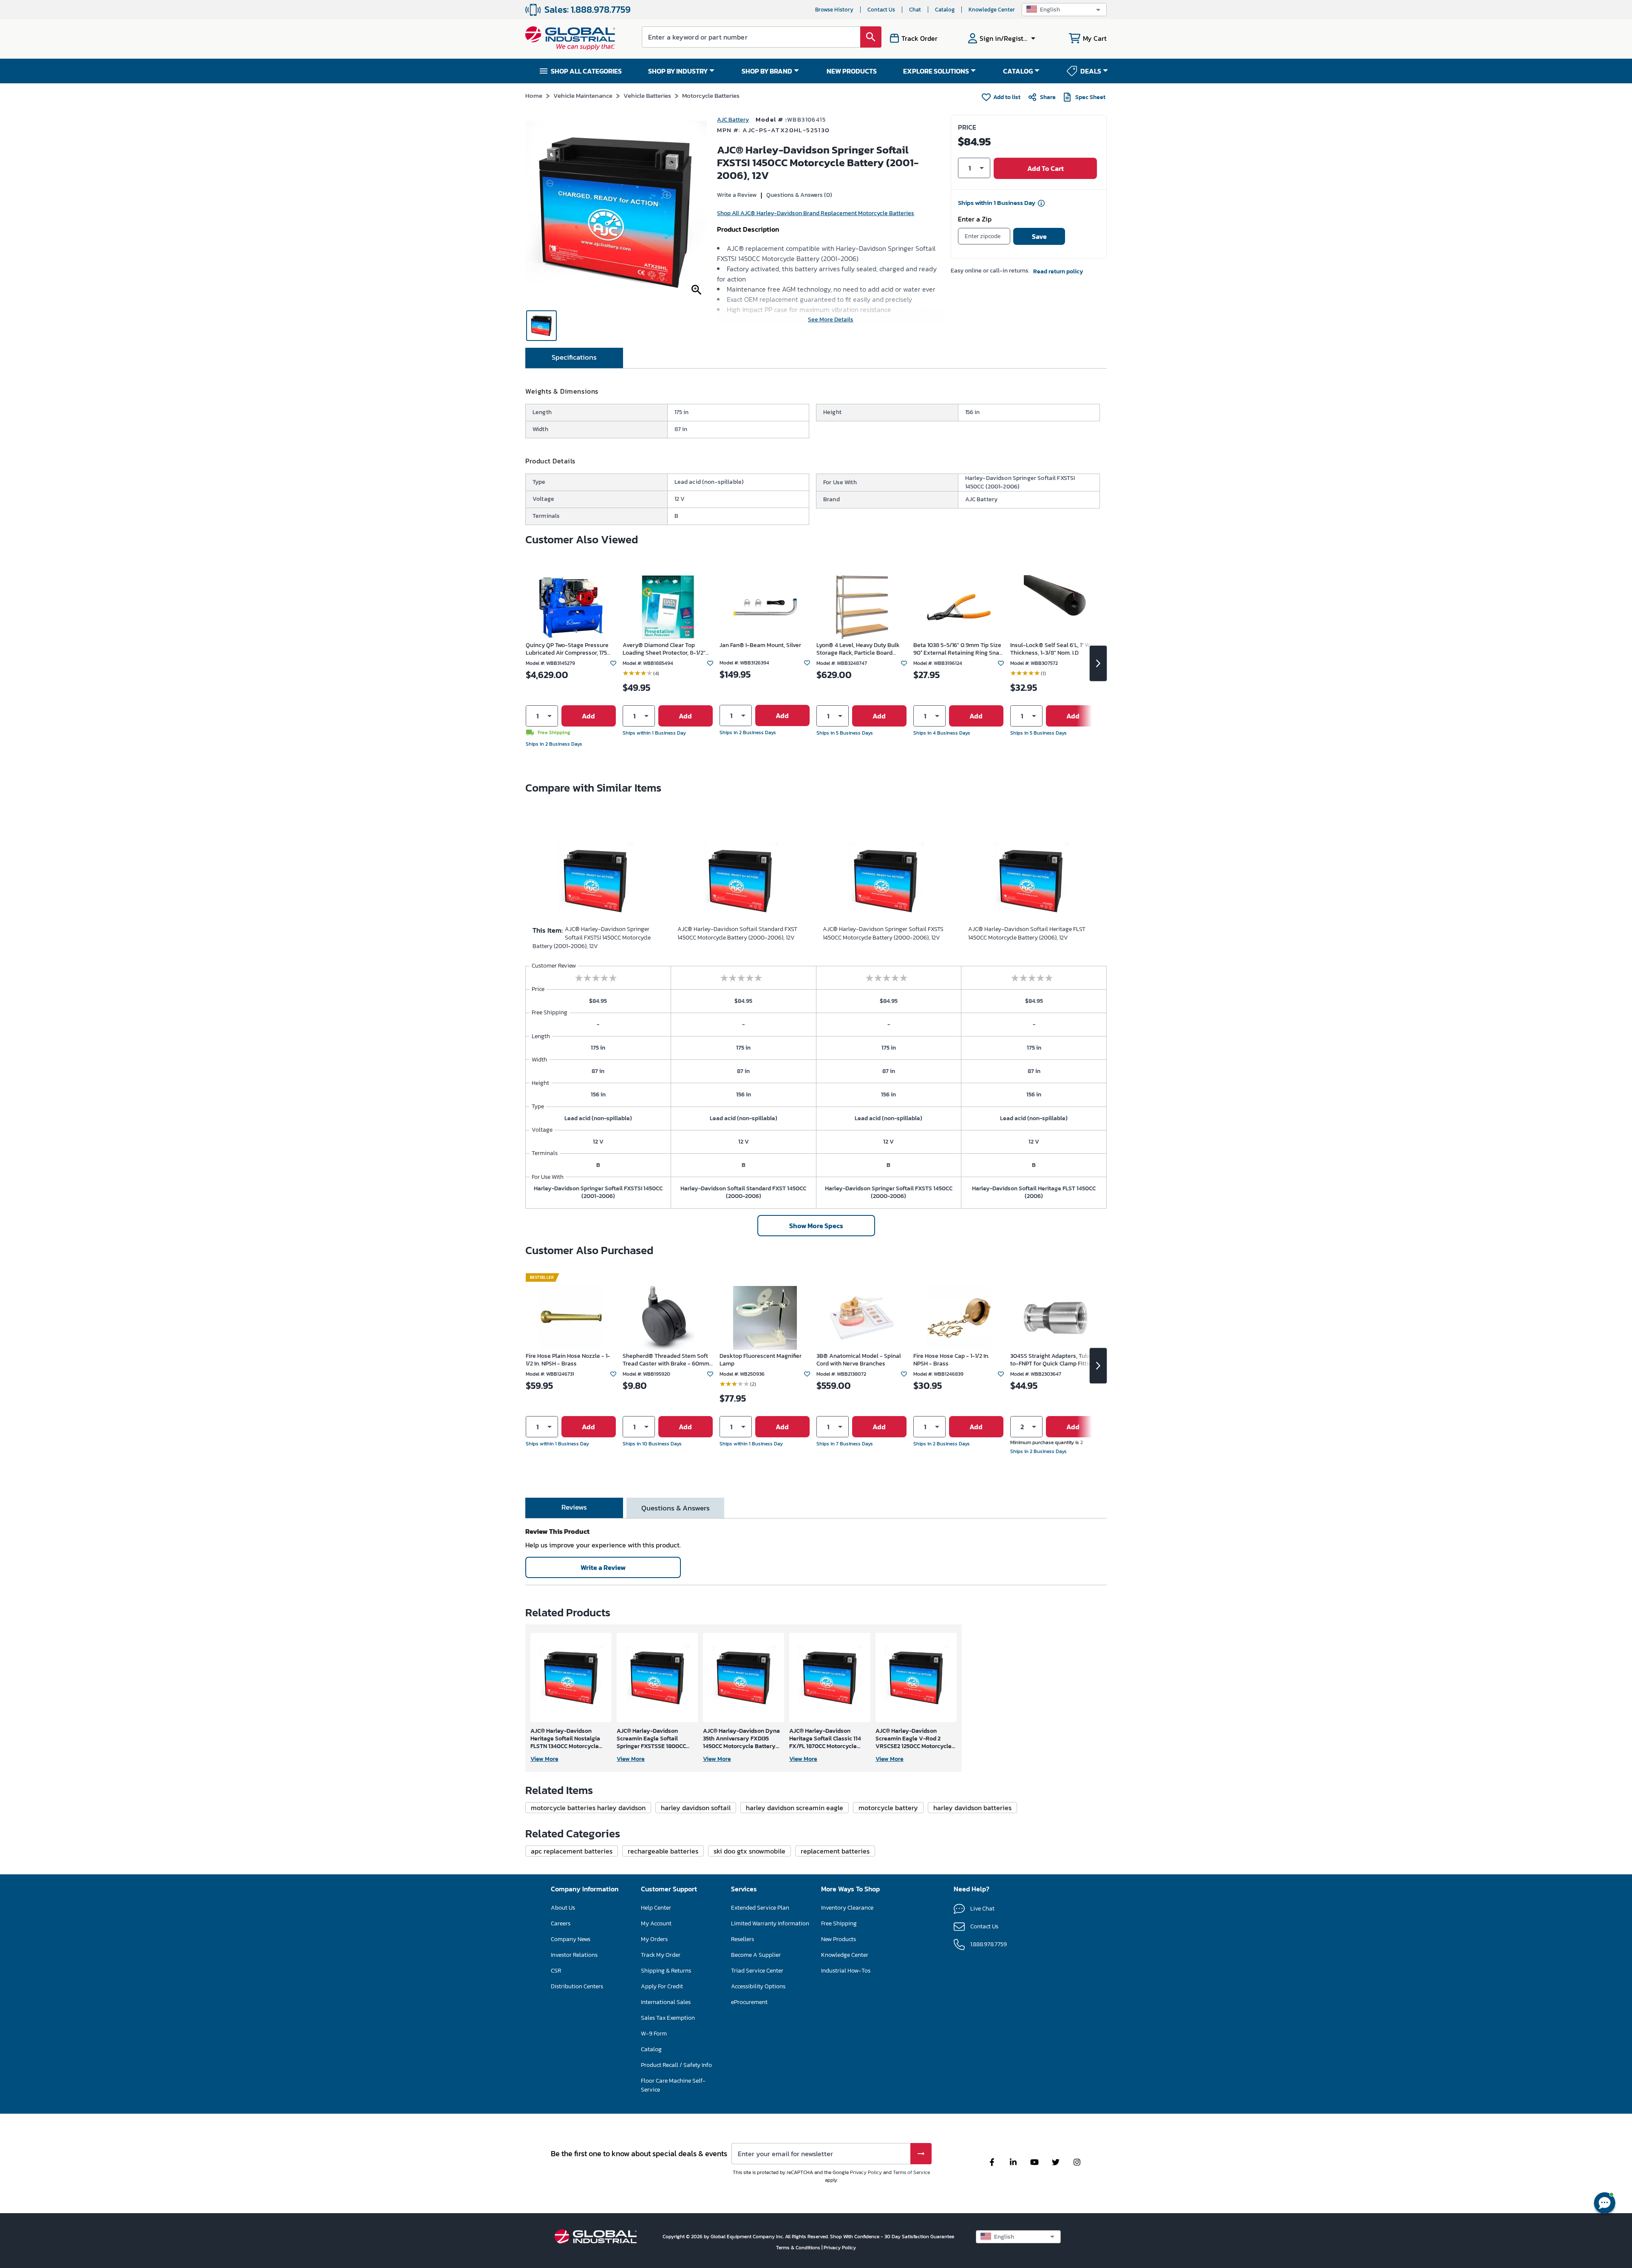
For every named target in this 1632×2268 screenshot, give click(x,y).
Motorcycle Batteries (711, 95)
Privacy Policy (866, 2172)
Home (534, 95)
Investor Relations (574, 1955)
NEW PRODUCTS (852, 71)
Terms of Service (911, 2172)
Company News (571, 1939)
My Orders (654, 1939)
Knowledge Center (992, 10)
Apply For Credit (662, 1986)
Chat (915, 10)
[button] (1064, 10)
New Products (839, 1939)
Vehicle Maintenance (583, 95)
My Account (656, 1923)
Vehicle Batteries (647, 95)
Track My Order (661, 1955)
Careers (561, 1923)
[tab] (574, 358)
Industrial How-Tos (846, 1971)
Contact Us (881, 10)
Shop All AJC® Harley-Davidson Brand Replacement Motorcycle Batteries (816, 213)
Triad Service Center (757, 1971)
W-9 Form (654, 2034)
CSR (556, 1971)
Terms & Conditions (799, 2248)
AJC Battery (733, 120)
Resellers (742, 1939)
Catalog (945, 10)
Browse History (834, 10)
